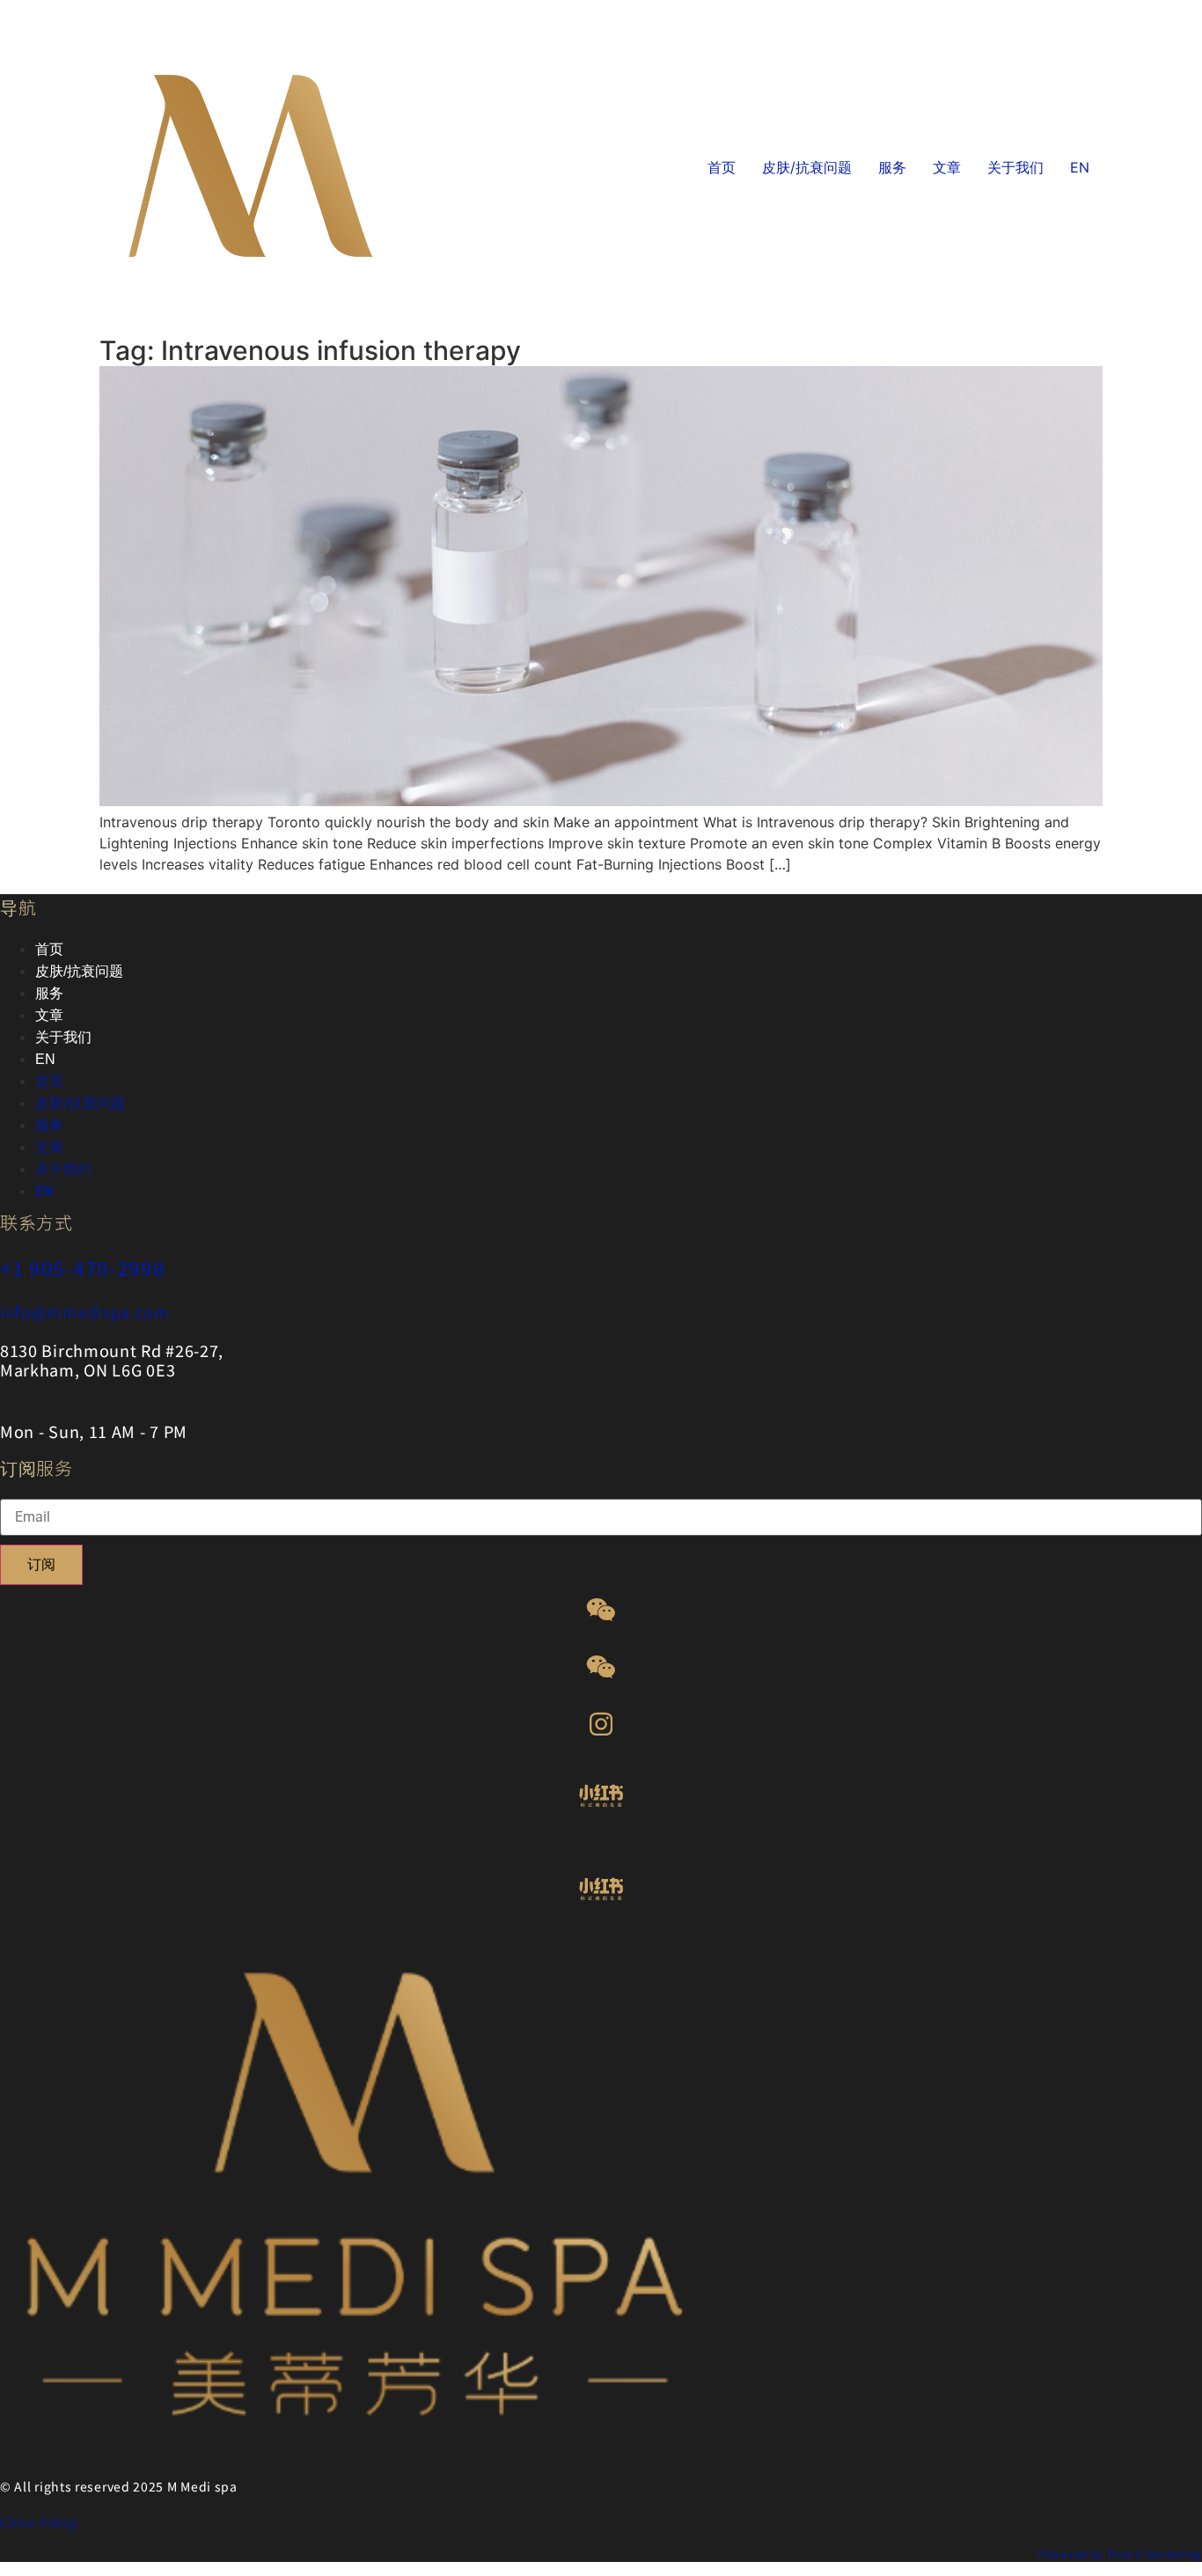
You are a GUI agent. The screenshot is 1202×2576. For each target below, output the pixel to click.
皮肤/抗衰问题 (807, 167)
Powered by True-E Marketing (1120, 2554)
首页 (722, 167)
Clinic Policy (39, 2522)
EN (1080, 167)
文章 (947, 167)
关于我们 (1015, 167)
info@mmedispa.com (85, 1311)
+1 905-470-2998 (83, 1267)
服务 (892, 167)
